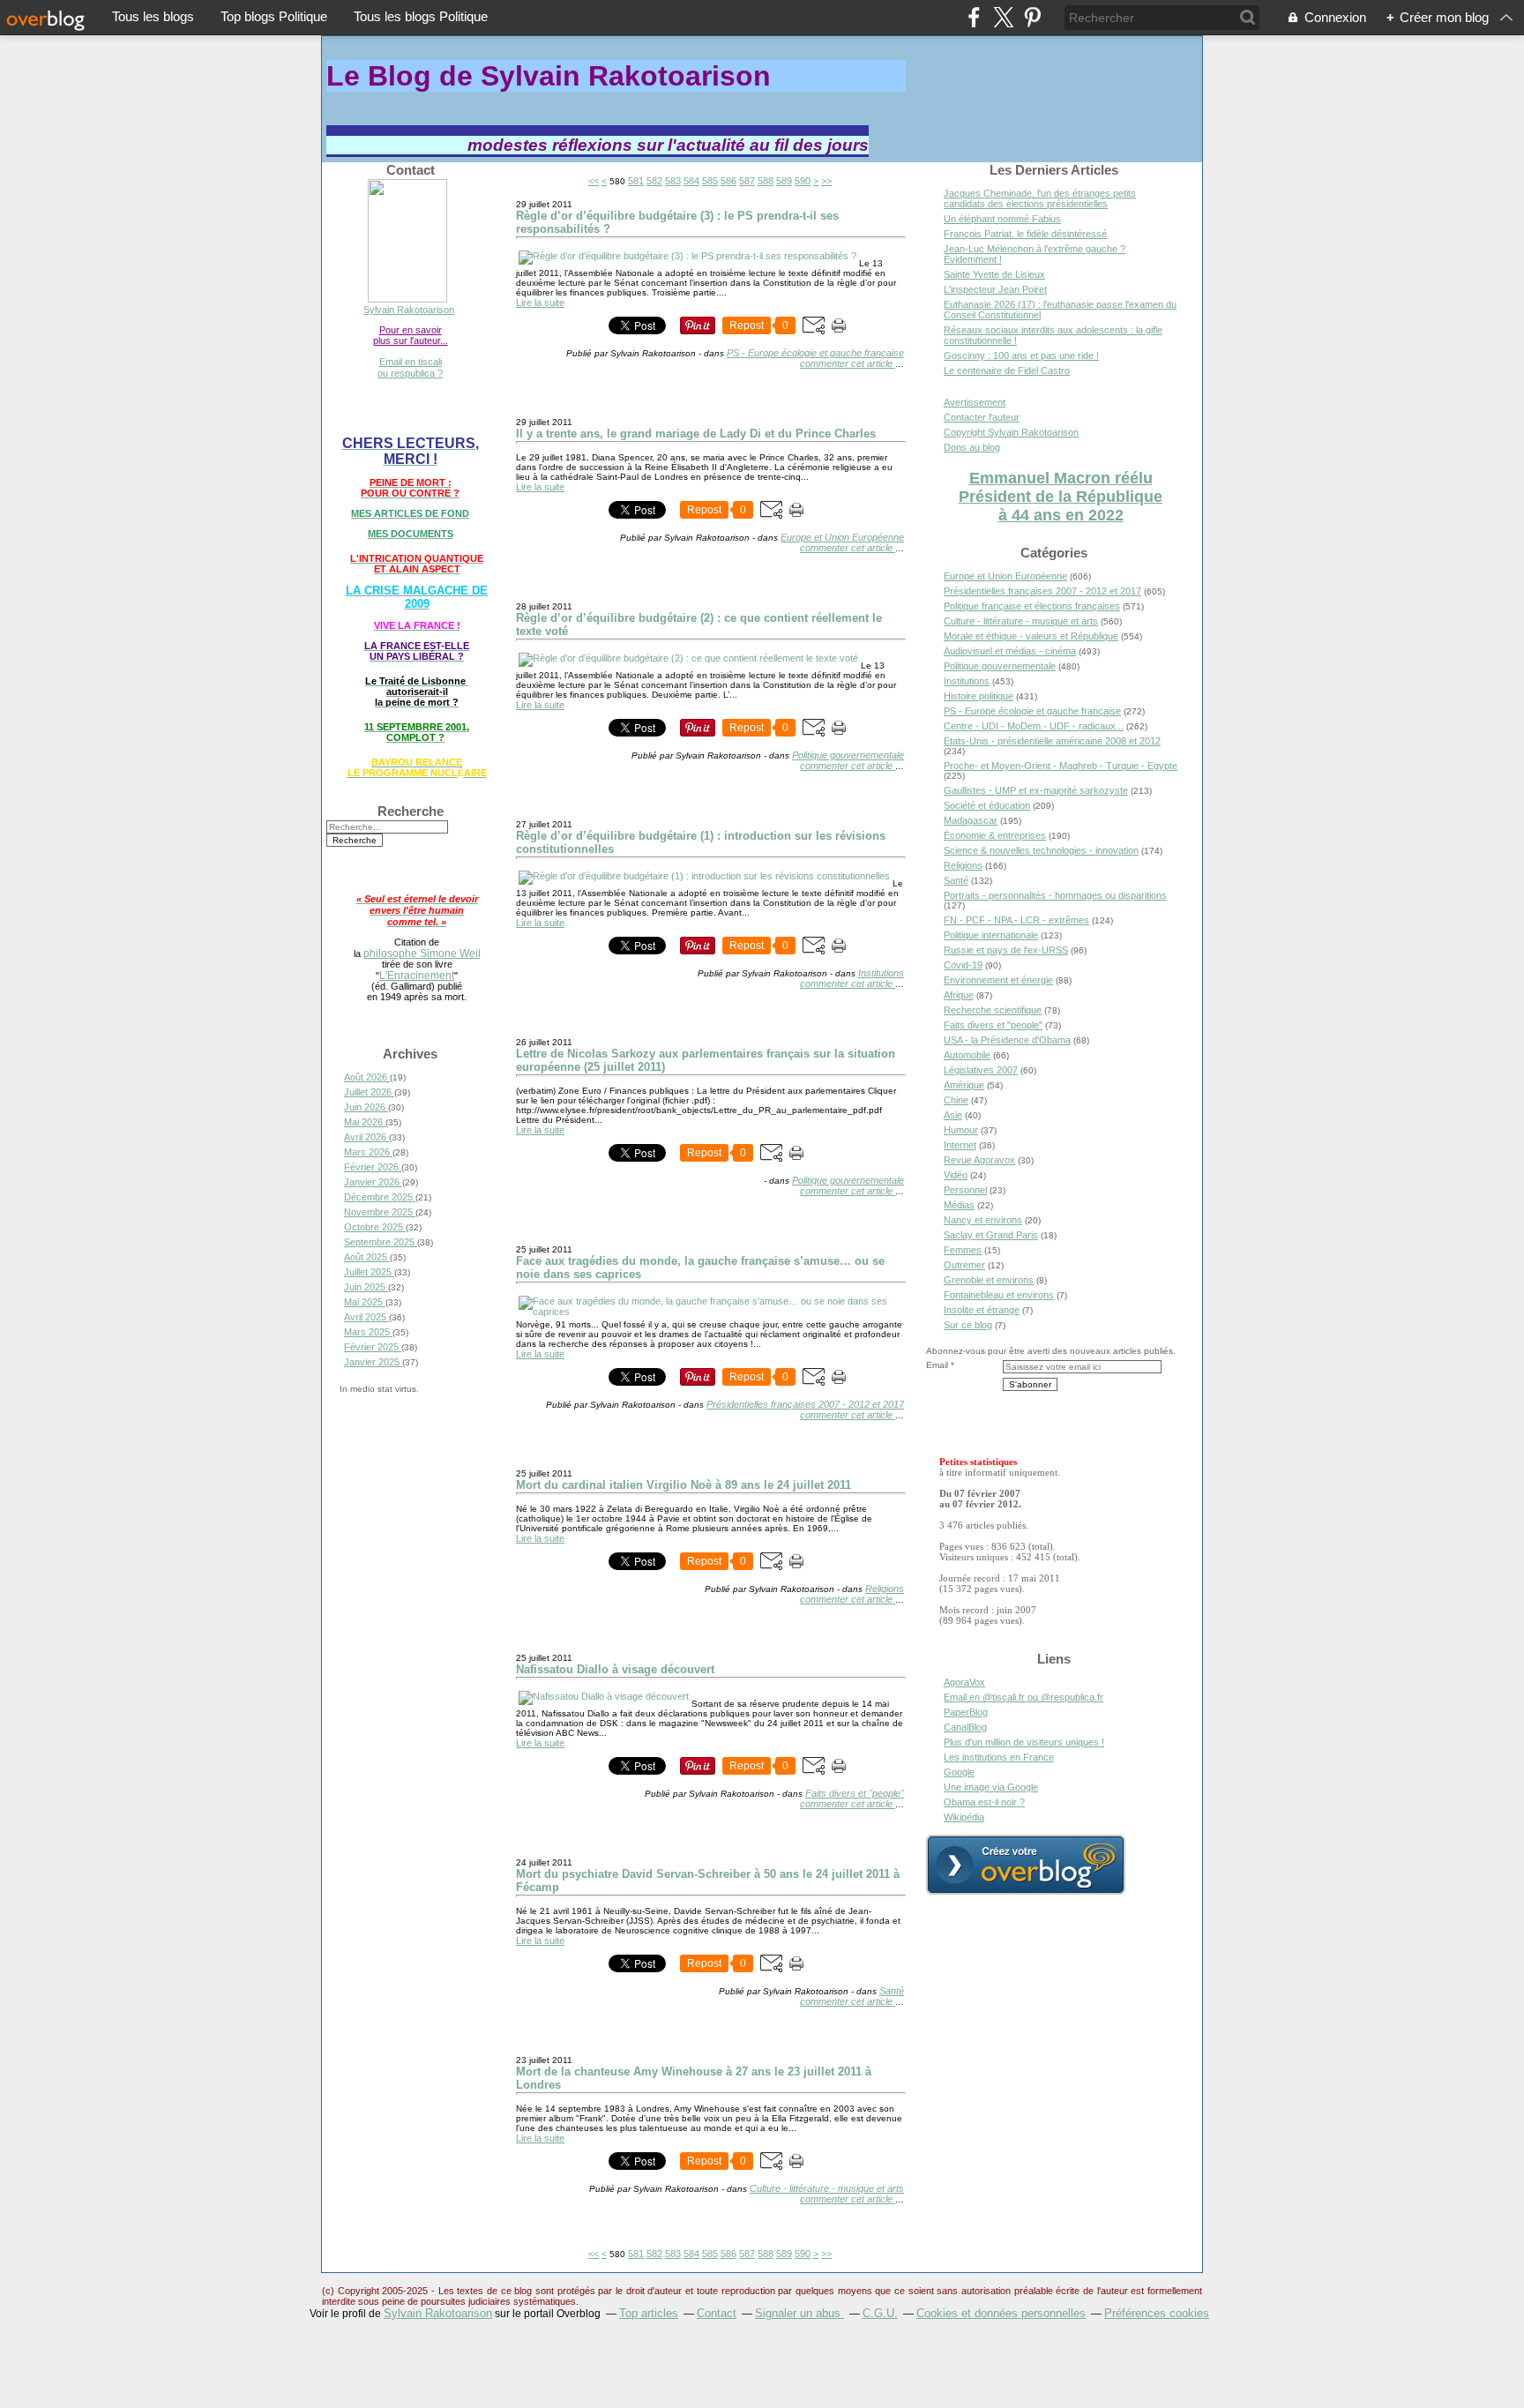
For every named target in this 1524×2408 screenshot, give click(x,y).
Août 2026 (367, 1077)
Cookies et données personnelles (1001, 2313)
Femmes (963, 1250)
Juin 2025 (366, 1287)
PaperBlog (966, 1712)
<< (594, 181)
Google (959, 1772)
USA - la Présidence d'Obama (1007, 1040)
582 (654, 181)
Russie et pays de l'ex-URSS (1006, 950)
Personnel (965, 1190)
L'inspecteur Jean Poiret (995, 289)
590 (803, 181)
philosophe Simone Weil (422, 953)
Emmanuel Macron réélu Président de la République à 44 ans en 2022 (1061, 497)
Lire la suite (540, 303)
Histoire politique (979, 696)
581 (636, 181)
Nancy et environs (983, 1220)
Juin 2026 (366, 1107)
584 (691, 181)
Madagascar (971, 820)
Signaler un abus (799, 2313)
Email (937, 1365)
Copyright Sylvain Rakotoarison (1011, 432)
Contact (717, 2313)
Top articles (649, 2313)
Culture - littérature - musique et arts (827, 2188)
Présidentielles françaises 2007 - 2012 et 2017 (805, 1404)
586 (728, 181)
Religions (885, 1589)
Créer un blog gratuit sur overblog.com (1026, 1865)
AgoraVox (964, 1682)
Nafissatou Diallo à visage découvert (615, 1669)
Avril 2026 (366, 1137)
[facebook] (974, 17)
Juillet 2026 (369, 1092)
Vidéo (956, 1175)
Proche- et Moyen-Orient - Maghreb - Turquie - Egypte (1061, 766)
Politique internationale (991, 935)
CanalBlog (965, 1727)
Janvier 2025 (373, 1362)
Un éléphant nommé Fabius (1002, 219)
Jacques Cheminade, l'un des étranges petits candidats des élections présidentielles (1040, 198)
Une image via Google (991, 1787)
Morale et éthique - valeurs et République (1031, 636)
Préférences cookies (1157, 2313)
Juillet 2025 (369, 1272)
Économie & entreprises (995, 835)
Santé (892, 1991)
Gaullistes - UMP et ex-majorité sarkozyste (1036, 790)
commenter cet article (848, 363)
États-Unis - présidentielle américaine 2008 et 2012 (1052, 741)
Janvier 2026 (373, 1182)
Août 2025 (367, 1257)
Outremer (964, 1265)
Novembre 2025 (380, 1212)
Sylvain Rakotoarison (409, 310)
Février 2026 (373, 1167)
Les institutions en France (999, 1757)
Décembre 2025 (380, 1197)
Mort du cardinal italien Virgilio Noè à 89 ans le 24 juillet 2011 (684, 1485)
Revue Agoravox (979, 1160)
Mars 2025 (368, 1332)
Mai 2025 (365, 1302)
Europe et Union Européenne (842, 537)
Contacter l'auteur (982, 417)
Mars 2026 (368, 1152)
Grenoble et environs (989, 1280)
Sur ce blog (968, 1325)
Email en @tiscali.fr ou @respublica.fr (1023, 1697)
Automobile (967, 1055)
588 (766, 181)
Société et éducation (987, 805)
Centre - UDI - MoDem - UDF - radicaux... (1034, 726)
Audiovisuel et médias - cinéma (1010, 651)
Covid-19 (963, 965)
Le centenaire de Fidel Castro (1007, 370)
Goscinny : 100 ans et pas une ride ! (1021, 355)
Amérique (964, 1085)
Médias (959, 1205)
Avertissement (975, 402)
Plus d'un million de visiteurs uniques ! (1024, 1742)
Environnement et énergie (998, 980)
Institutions (881, 973)
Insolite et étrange (982, 1310)
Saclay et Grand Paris (991, 1235)
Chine (956, 1100)
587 (747, 181)
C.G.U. (880, 2313)
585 (710, 181)
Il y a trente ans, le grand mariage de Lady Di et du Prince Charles (696, 434)
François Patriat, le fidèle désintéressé (1025, 234)
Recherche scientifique (993, 1010)
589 (784, 181)
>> (826, 181)
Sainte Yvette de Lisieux (994, 274)
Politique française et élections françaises (1032, 606)
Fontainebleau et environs (999, 1295)
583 (673, 181)
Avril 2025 (366, 1317)
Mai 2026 (365, 1122)
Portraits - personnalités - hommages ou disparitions (1055, 895)
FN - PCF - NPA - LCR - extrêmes (1016, 920)
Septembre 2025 (381, 1242)
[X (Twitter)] (1003, 17)
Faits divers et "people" (855, 1793)
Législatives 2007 (981, 1070)
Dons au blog (972, 447)
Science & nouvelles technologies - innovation (1041, 850)
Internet (960, 1145)
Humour (961, 1130)
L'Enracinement (417, 975)
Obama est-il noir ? (984, 1802)
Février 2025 (373, 1347)
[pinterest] (1032, 17)
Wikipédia (964, 1817)
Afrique (959, 995)
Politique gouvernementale (848, 755)
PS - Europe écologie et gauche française (815, 353)
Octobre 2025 (375, 1227)
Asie (953, 1115)
